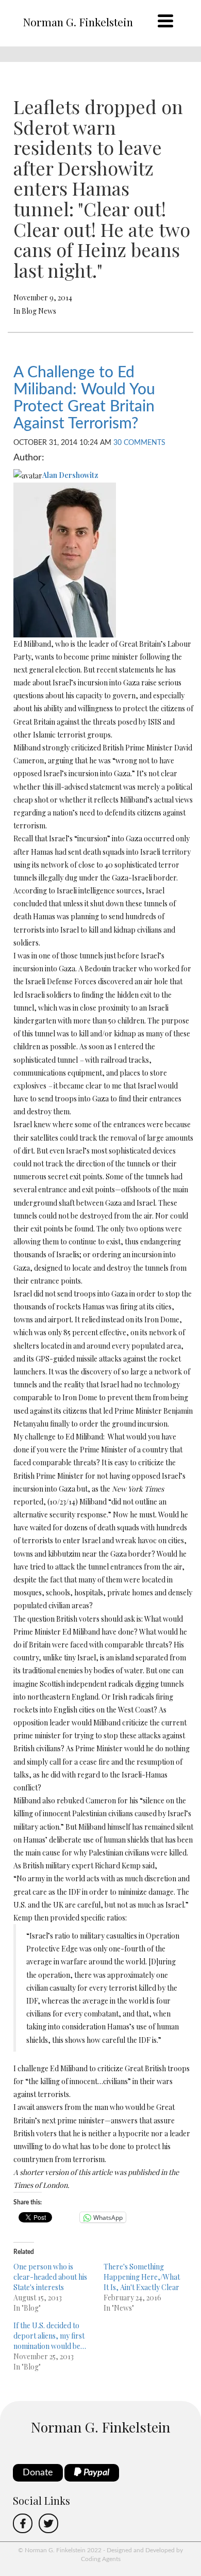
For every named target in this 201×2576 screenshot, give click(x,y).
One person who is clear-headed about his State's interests (50, 2277)
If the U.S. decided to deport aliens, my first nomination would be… (50, 2336)
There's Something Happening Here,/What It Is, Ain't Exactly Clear (142, 2277)
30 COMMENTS (139, 443)
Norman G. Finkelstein (78, 22)
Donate (38, 2473)
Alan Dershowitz (70, 475)
